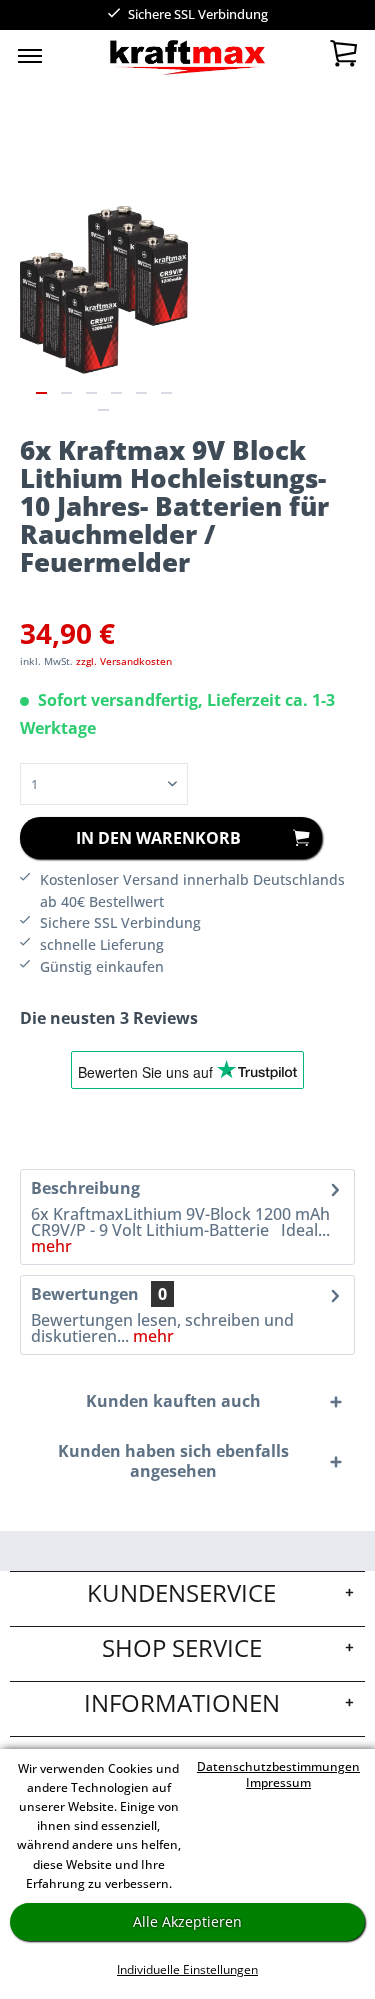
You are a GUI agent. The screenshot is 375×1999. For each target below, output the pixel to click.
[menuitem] (30, 55)
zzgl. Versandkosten (124, 661)
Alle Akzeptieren (187, 1921)
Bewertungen (85, 1294)
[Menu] (30, 55)
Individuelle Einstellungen (187, 1969)
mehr (51, 1246)
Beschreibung (85, 1188)
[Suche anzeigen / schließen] (152, 60)
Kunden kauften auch (173, 1401)
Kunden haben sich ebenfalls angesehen (173, 1461)
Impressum (278, 1782)
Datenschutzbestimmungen (278, 1766)
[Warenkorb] (343, 58)
